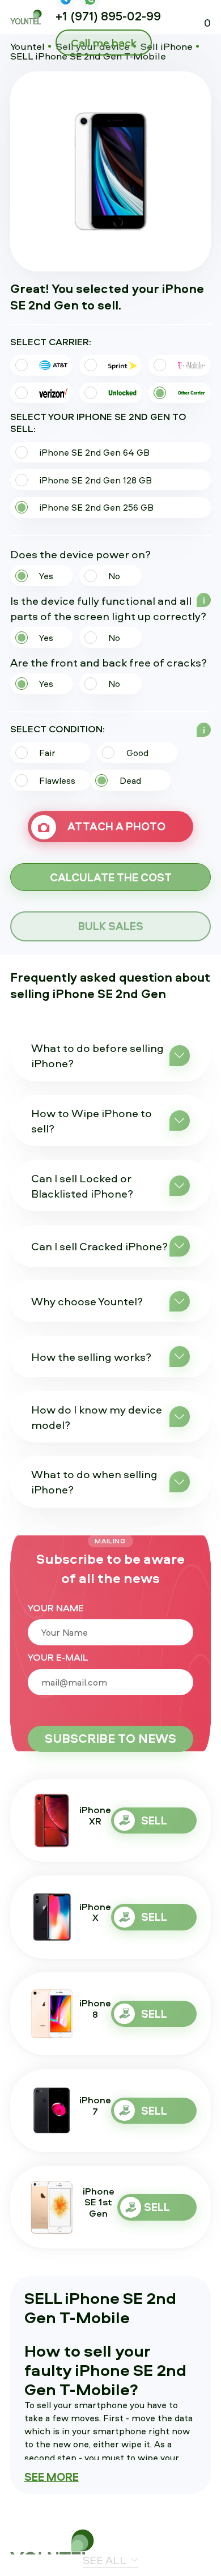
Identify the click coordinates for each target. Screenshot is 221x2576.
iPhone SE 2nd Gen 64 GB (94, 452)
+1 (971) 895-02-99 (108, 16)
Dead (130, 780)
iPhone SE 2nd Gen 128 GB (95, 480)
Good (137, 753)
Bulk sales (111, 926)
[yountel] (56, 2549)
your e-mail (58, 1658)
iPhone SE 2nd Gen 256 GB (96, 507)
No (114, 576)
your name (56, 1609)
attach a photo (116, 826)
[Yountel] (27, 17)
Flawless (57, 780)
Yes (46, 576)
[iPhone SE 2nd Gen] (111, 171)
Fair (47, 753)
